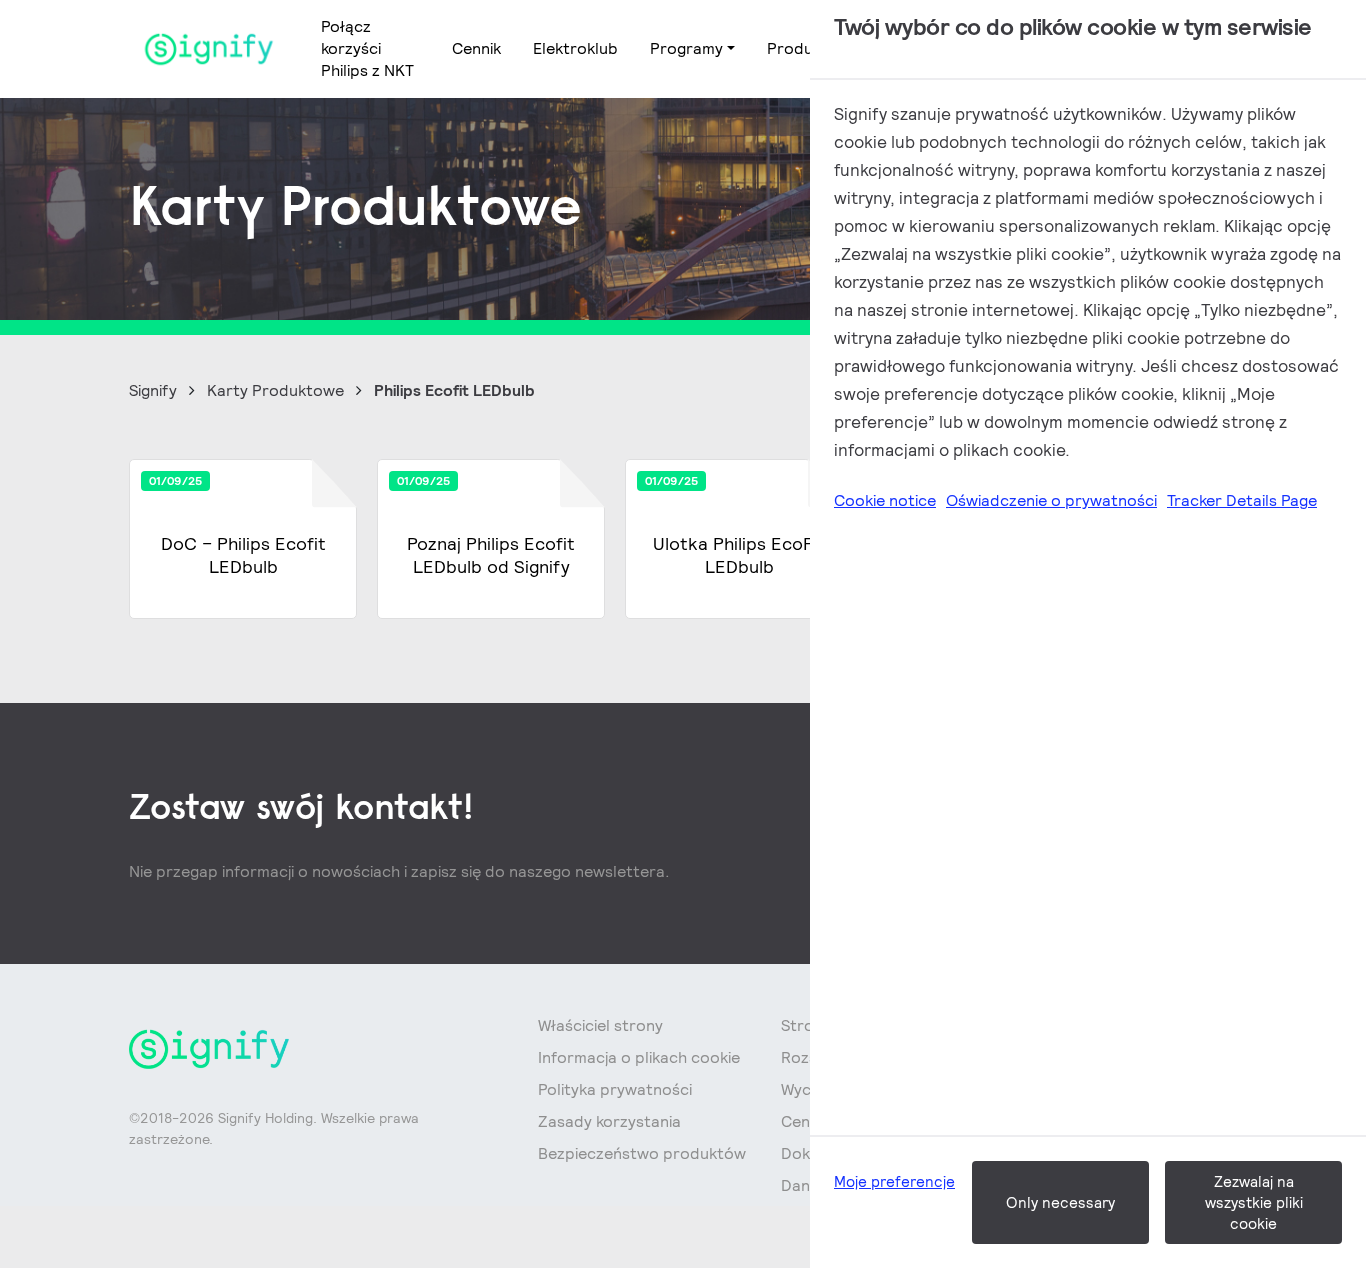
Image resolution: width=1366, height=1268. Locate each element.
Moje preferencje (894, 1181)
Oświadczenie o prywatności (1051, 500)
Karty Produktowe (275, 390)
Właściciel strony (600, 1025)
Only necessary (1060, 1202)
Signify (153, 390)
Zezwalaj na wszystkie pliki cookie (1254, 1202)
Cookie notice (885, 500)
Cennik (476, 48)
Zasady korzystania (609, 1121)
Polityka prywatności (615, 1089)
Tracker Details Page (1242, 500)
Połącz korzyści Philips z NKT (367, 48)
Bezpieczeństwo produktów (642, 1153)
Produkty (801, 48)
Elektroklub (575, 48)
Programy (686, 48)
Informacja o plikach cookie (639, 1057)
